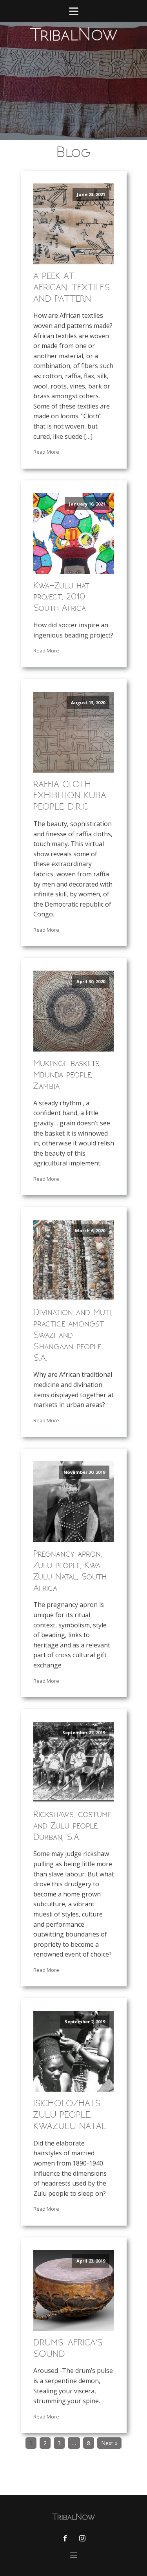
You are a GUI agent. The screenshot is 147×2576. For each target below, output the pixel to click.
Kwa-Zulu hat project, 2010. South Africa (61, 597)
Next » (109, 2443)
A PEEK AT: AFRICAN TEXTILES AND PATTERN (72, 287)
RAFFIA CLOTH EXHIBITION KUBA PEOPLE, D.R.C (70, 796)
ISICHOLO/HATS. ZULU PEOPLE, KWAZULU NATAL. (71, 2115)
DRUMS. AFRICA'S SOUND (68, 2348)
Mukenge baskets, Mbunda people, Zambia (67, 1075)
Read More (46, 452)
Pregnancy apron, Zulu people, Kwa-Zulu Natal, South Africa (70, 1571)
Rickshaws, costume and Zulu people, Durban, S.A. (72, 1826)
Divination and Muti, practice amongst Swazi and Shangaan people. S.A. (73, 1335)
